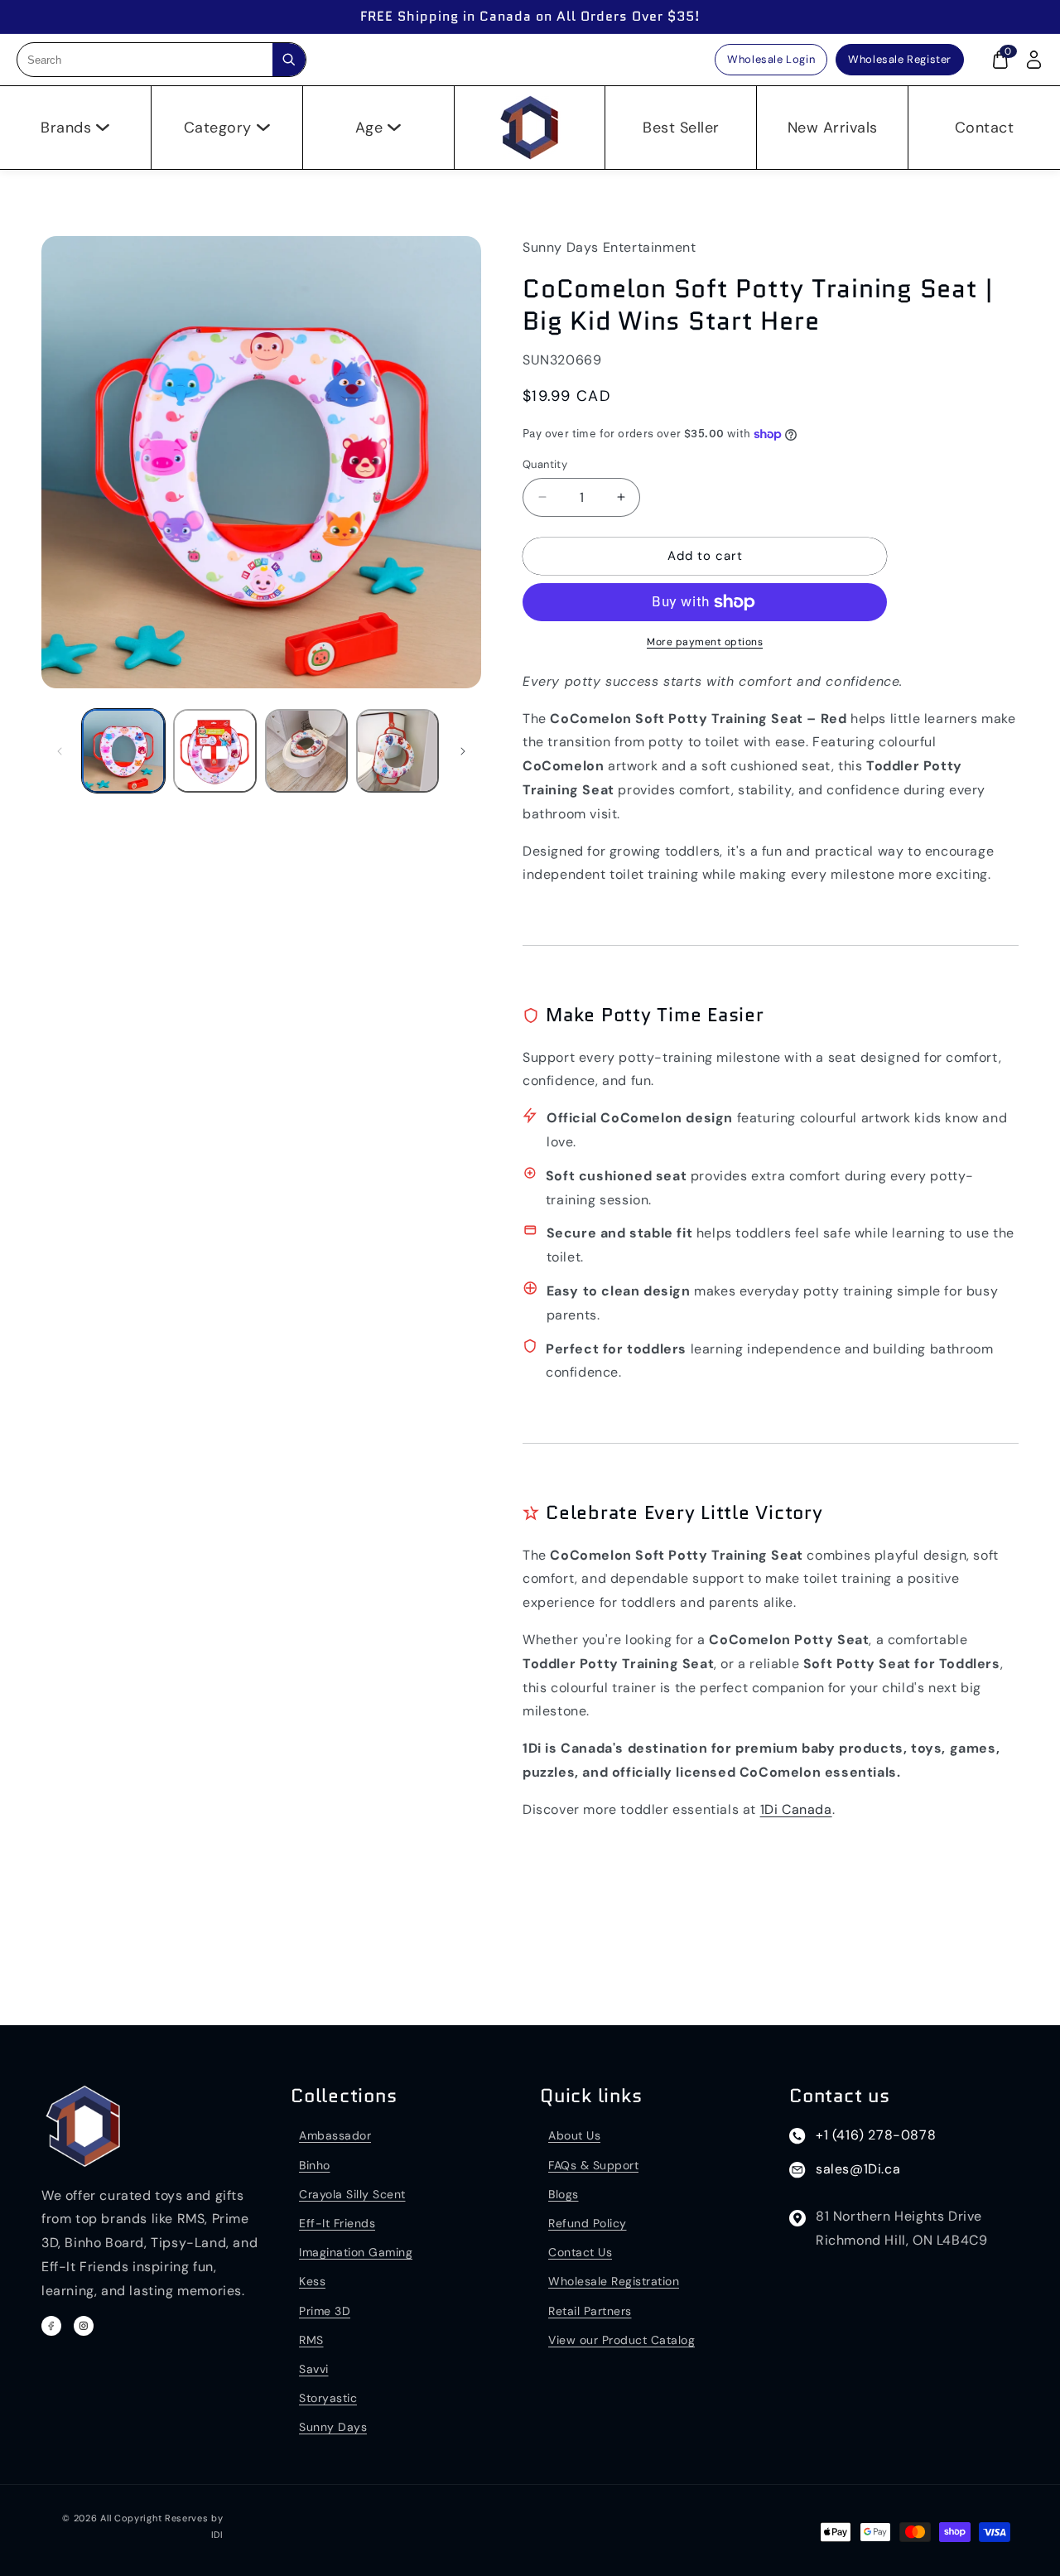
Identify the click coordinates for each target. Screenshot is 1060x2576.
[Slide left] (60, 751)
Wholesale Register (900, 59)
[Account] (1033, 60)
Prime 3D (325, 2311)
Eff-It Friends (337, 2223)
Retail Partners (590, 2311)
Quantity (545, 464)
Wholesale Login (771, 59)
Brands (66, 128)
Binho (315, 2165)
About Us (574, 2135)
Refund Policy (588, 2223)
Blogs (564, 2194)
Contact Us (580, 2252)
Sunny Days (333, 2427)
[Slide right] (463, 751)
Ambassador (335, 2135)
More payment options (705, 642)
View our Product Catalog (622, 2340)
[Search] (289, 60)
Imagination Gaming (356, 2252)
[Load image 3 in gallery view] (306, 750)
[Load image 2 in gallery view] (214, 750)
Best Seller (681, 128)
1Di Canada (796, 1809)
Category (218, 128)
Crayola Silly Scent (352, 2194)
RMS (311, 2340)
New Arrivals (833, 128)
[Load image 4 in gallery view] (397, 750)
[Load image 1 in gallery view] (123, 750)
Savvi (314, 2369)
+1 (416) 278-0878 (876, 2135)
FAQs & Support (593, 2165)
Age (369, 128)
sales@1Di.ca (858, 2169)
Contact (985, 128)
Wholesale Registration (614, 2281)
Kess (312, 2281)
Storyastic (328, 2398)
